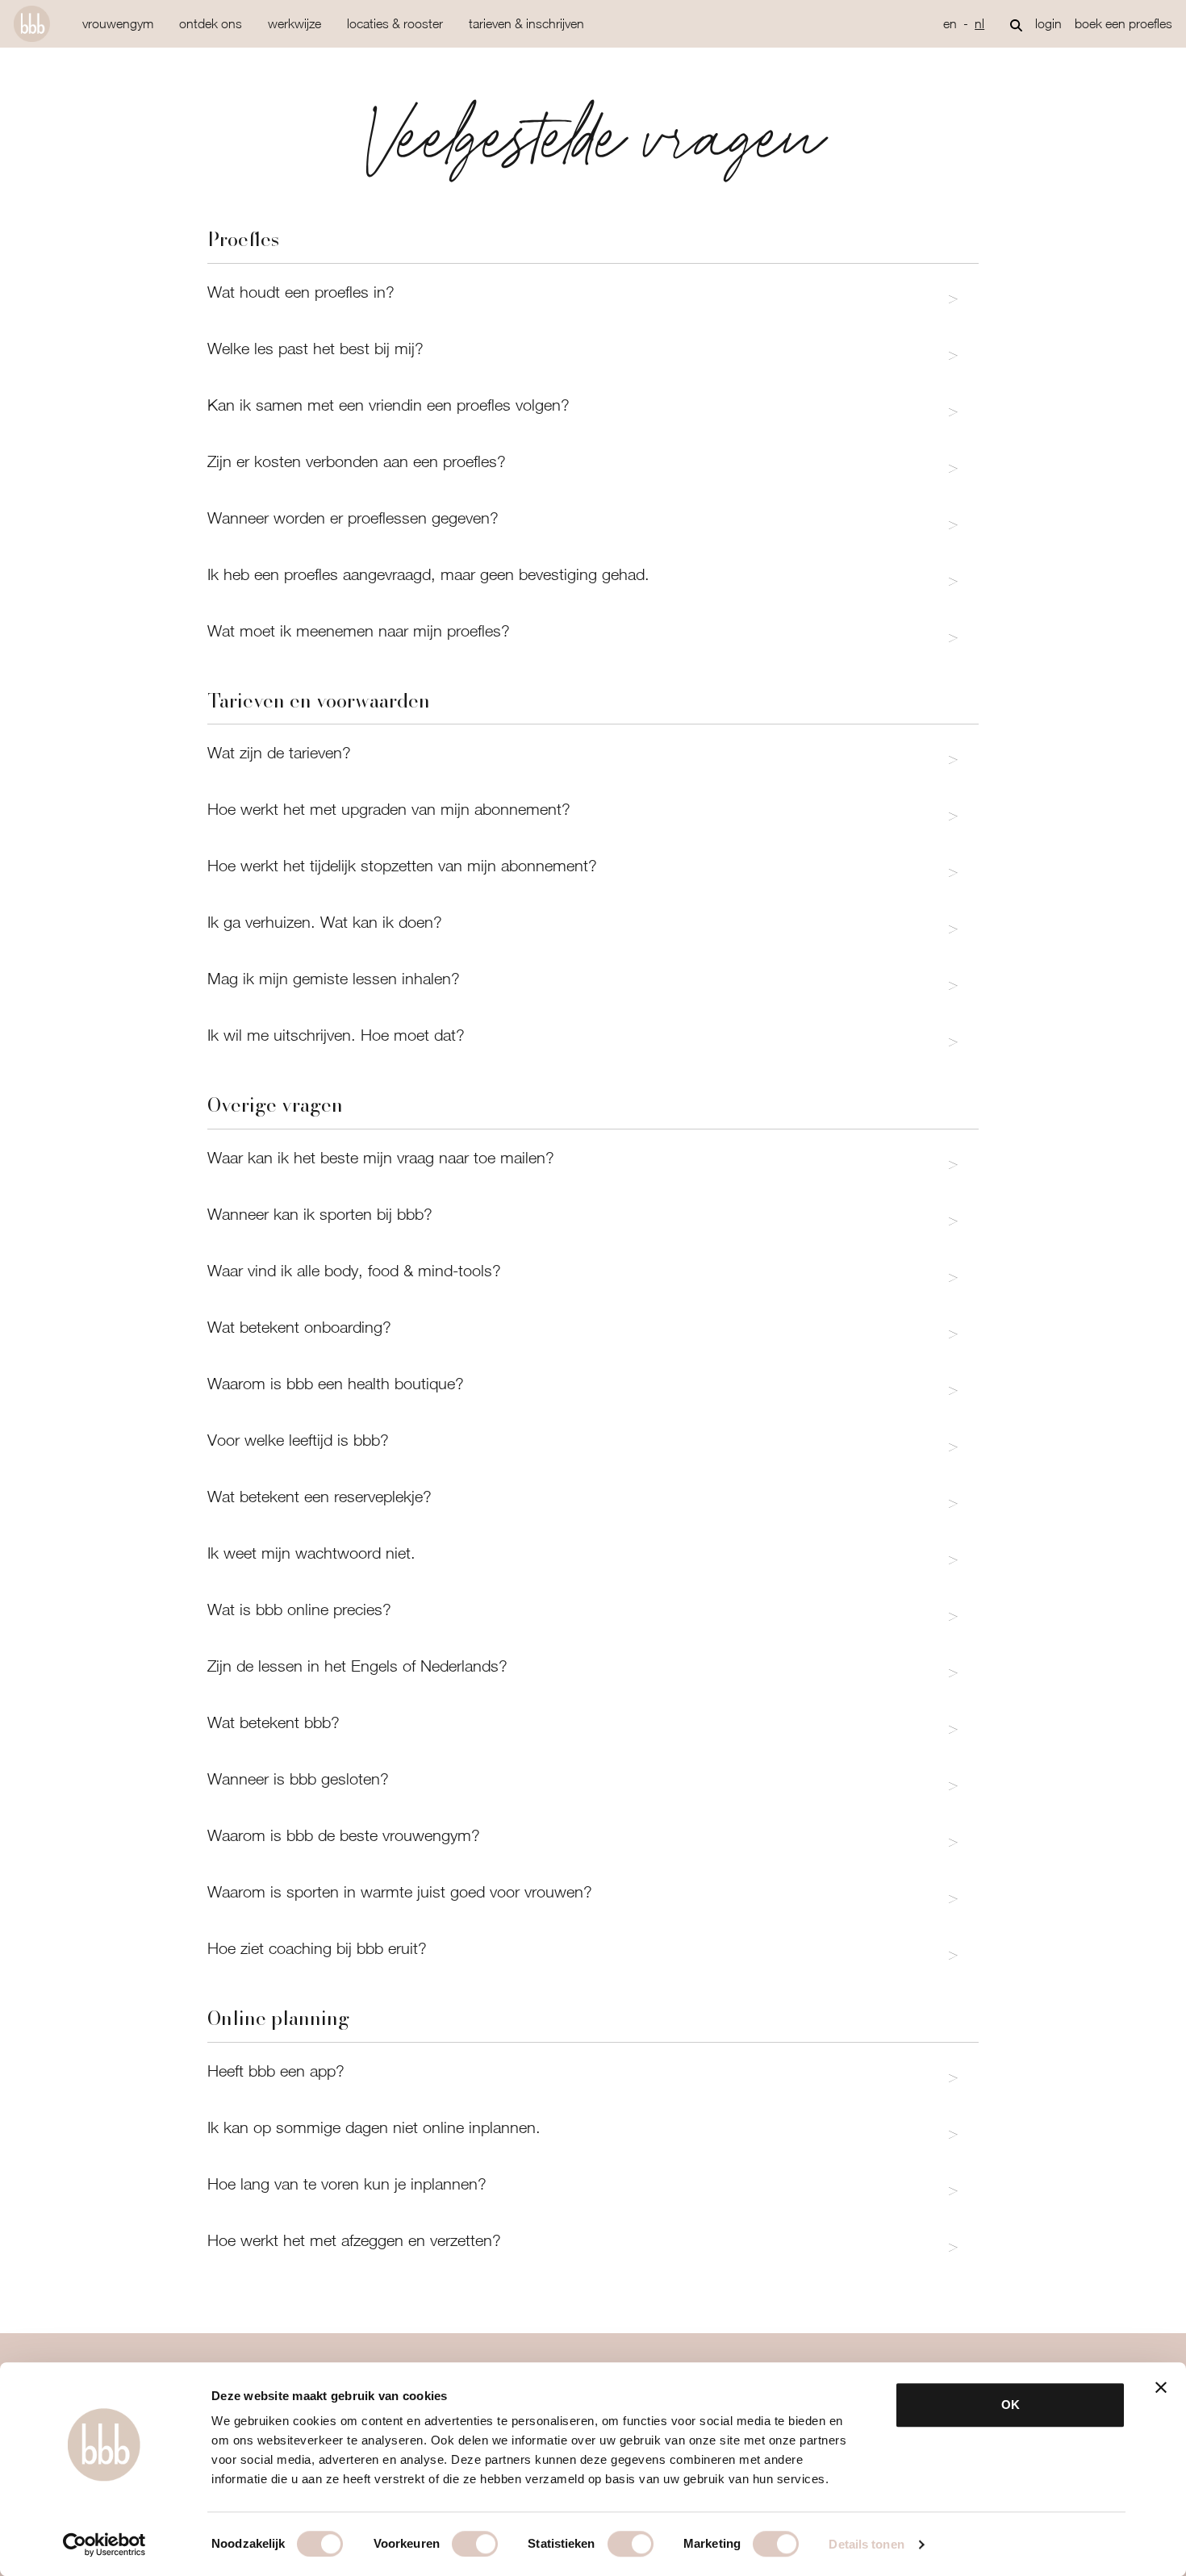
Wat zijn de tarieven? (279, 752)
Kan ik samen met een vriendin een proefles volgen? (388, 405)
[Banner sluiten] (1161, 2387)
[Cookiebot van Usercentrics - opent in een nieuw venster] (104, 2545)
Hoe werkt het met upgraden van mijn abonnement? (389, 809)
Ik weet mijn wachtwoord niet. (311, 1553)
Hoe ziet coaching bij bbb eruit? (317, 1948)
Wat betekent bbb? (274, 1722)
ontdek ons (211, 23)
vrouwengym (118, 23)
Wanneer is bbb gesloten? (298, 1779)
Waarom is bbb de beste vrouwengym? (344, 1835)
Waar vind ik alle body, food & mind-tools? (354, 1270)
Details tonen (866, 2544)
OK (1011, 2405)
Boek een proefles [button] (1123, 23)
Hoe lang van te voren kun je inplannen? (347, 2184)
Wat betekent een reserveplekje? (319, 1496)
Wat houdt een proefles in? (301, 292)
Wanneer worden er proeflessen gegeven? (353, 518)
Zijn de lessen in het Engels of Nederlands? (357, 1666)
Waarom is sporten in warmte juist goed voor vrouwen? (400, 1891)
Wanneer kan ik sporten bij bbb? (320, 1214)
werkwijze (294, 23)
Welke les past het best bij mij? (315, 348)
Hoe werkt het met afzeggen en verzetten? (354, 2240)
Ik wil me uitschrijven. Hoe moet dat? (336, 1035)
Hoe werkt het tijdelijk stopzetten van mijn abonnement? (402, 865)
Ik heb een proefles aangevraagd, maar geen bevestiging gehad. (428, 574)
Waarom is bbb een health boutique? (336, 1383)
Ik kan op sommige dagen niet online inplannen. (374, 2127)
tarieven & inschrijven (526, 23)
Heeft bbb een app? (276, 2071)
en (950, 23)
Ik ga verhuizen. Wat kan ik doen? (325, 922)
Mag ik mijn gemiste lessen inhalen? (334, 978)
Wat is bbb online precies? (299, 1609)
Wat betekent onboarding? (299, 1327)
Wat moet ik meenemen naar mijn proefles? (359, 630)
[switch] (475, 2544)
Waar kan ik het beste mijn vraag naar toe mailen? (381, 1157)
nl (979, 23)
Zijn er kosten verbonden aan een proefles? (357, 461)
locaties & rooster (395, 23)
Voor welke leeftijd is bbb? (298, 1440)
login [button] (1048, 23)
